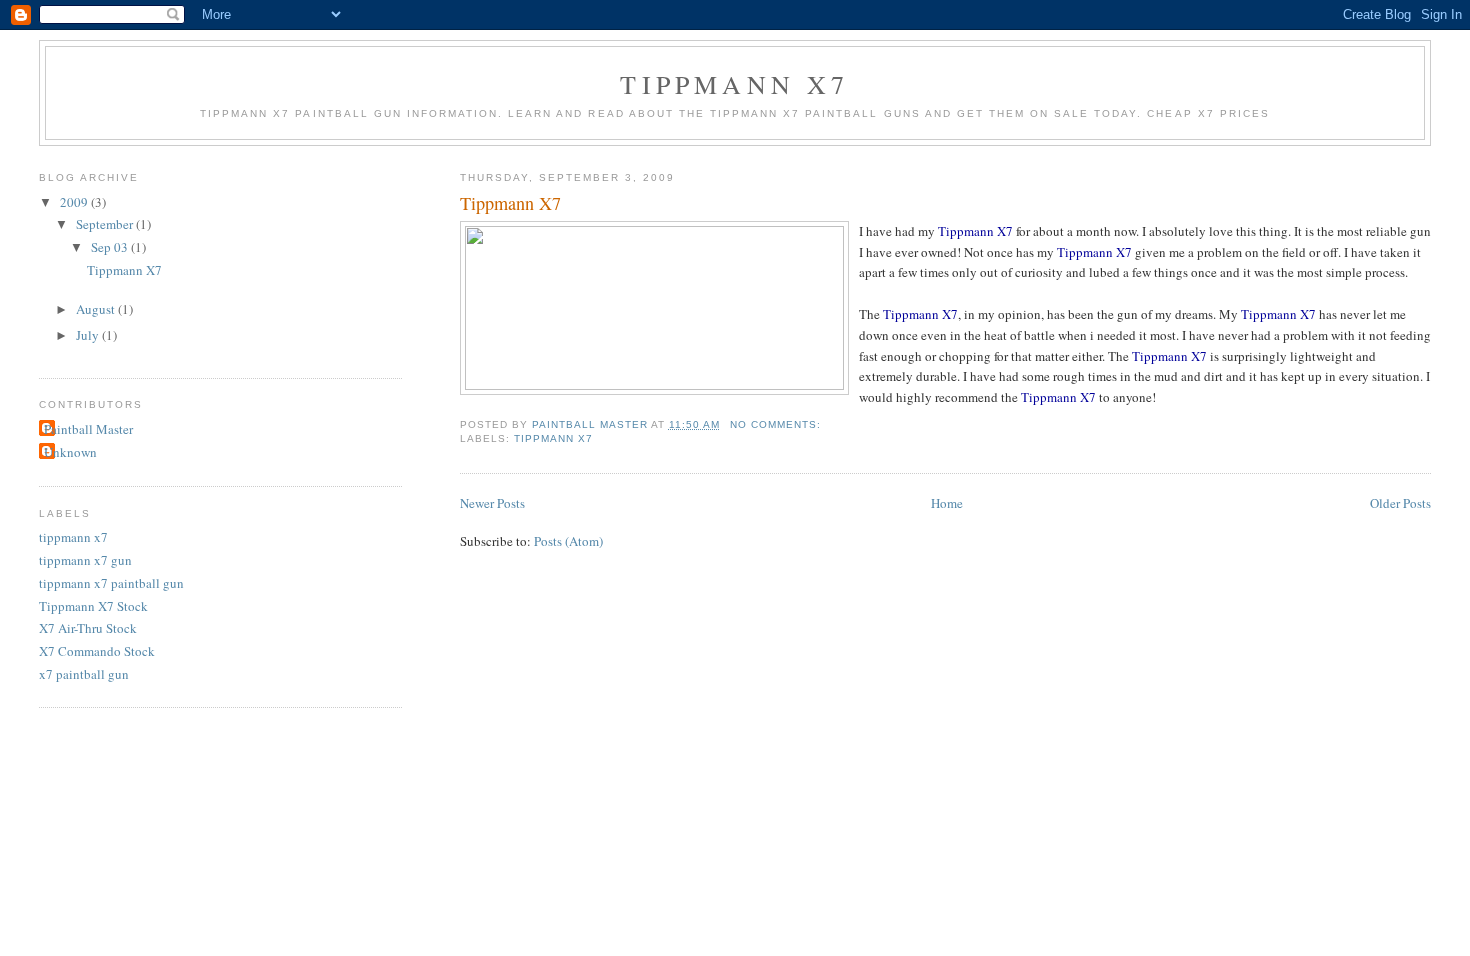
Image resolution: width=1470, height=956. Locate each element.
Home (947, 503)
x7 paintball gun (84, 674)
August (97, 309)
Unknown (70, 452)
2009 (75, 202)
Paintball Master (88, 429)
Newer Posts (492, 503)
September (106, 224)
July (89, 335)
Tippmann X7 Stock (93, 606)
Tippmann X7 (734, 84)
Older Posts (1400, 503)
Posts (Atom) (568, 541)
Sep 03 (111, 247)
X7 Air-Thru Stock (88, 628)
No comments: (777, 424)
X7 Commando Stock (97, 651)
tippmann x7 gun (85, 560)
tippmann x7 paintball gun (111, 583)
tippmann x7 (553, 438)
